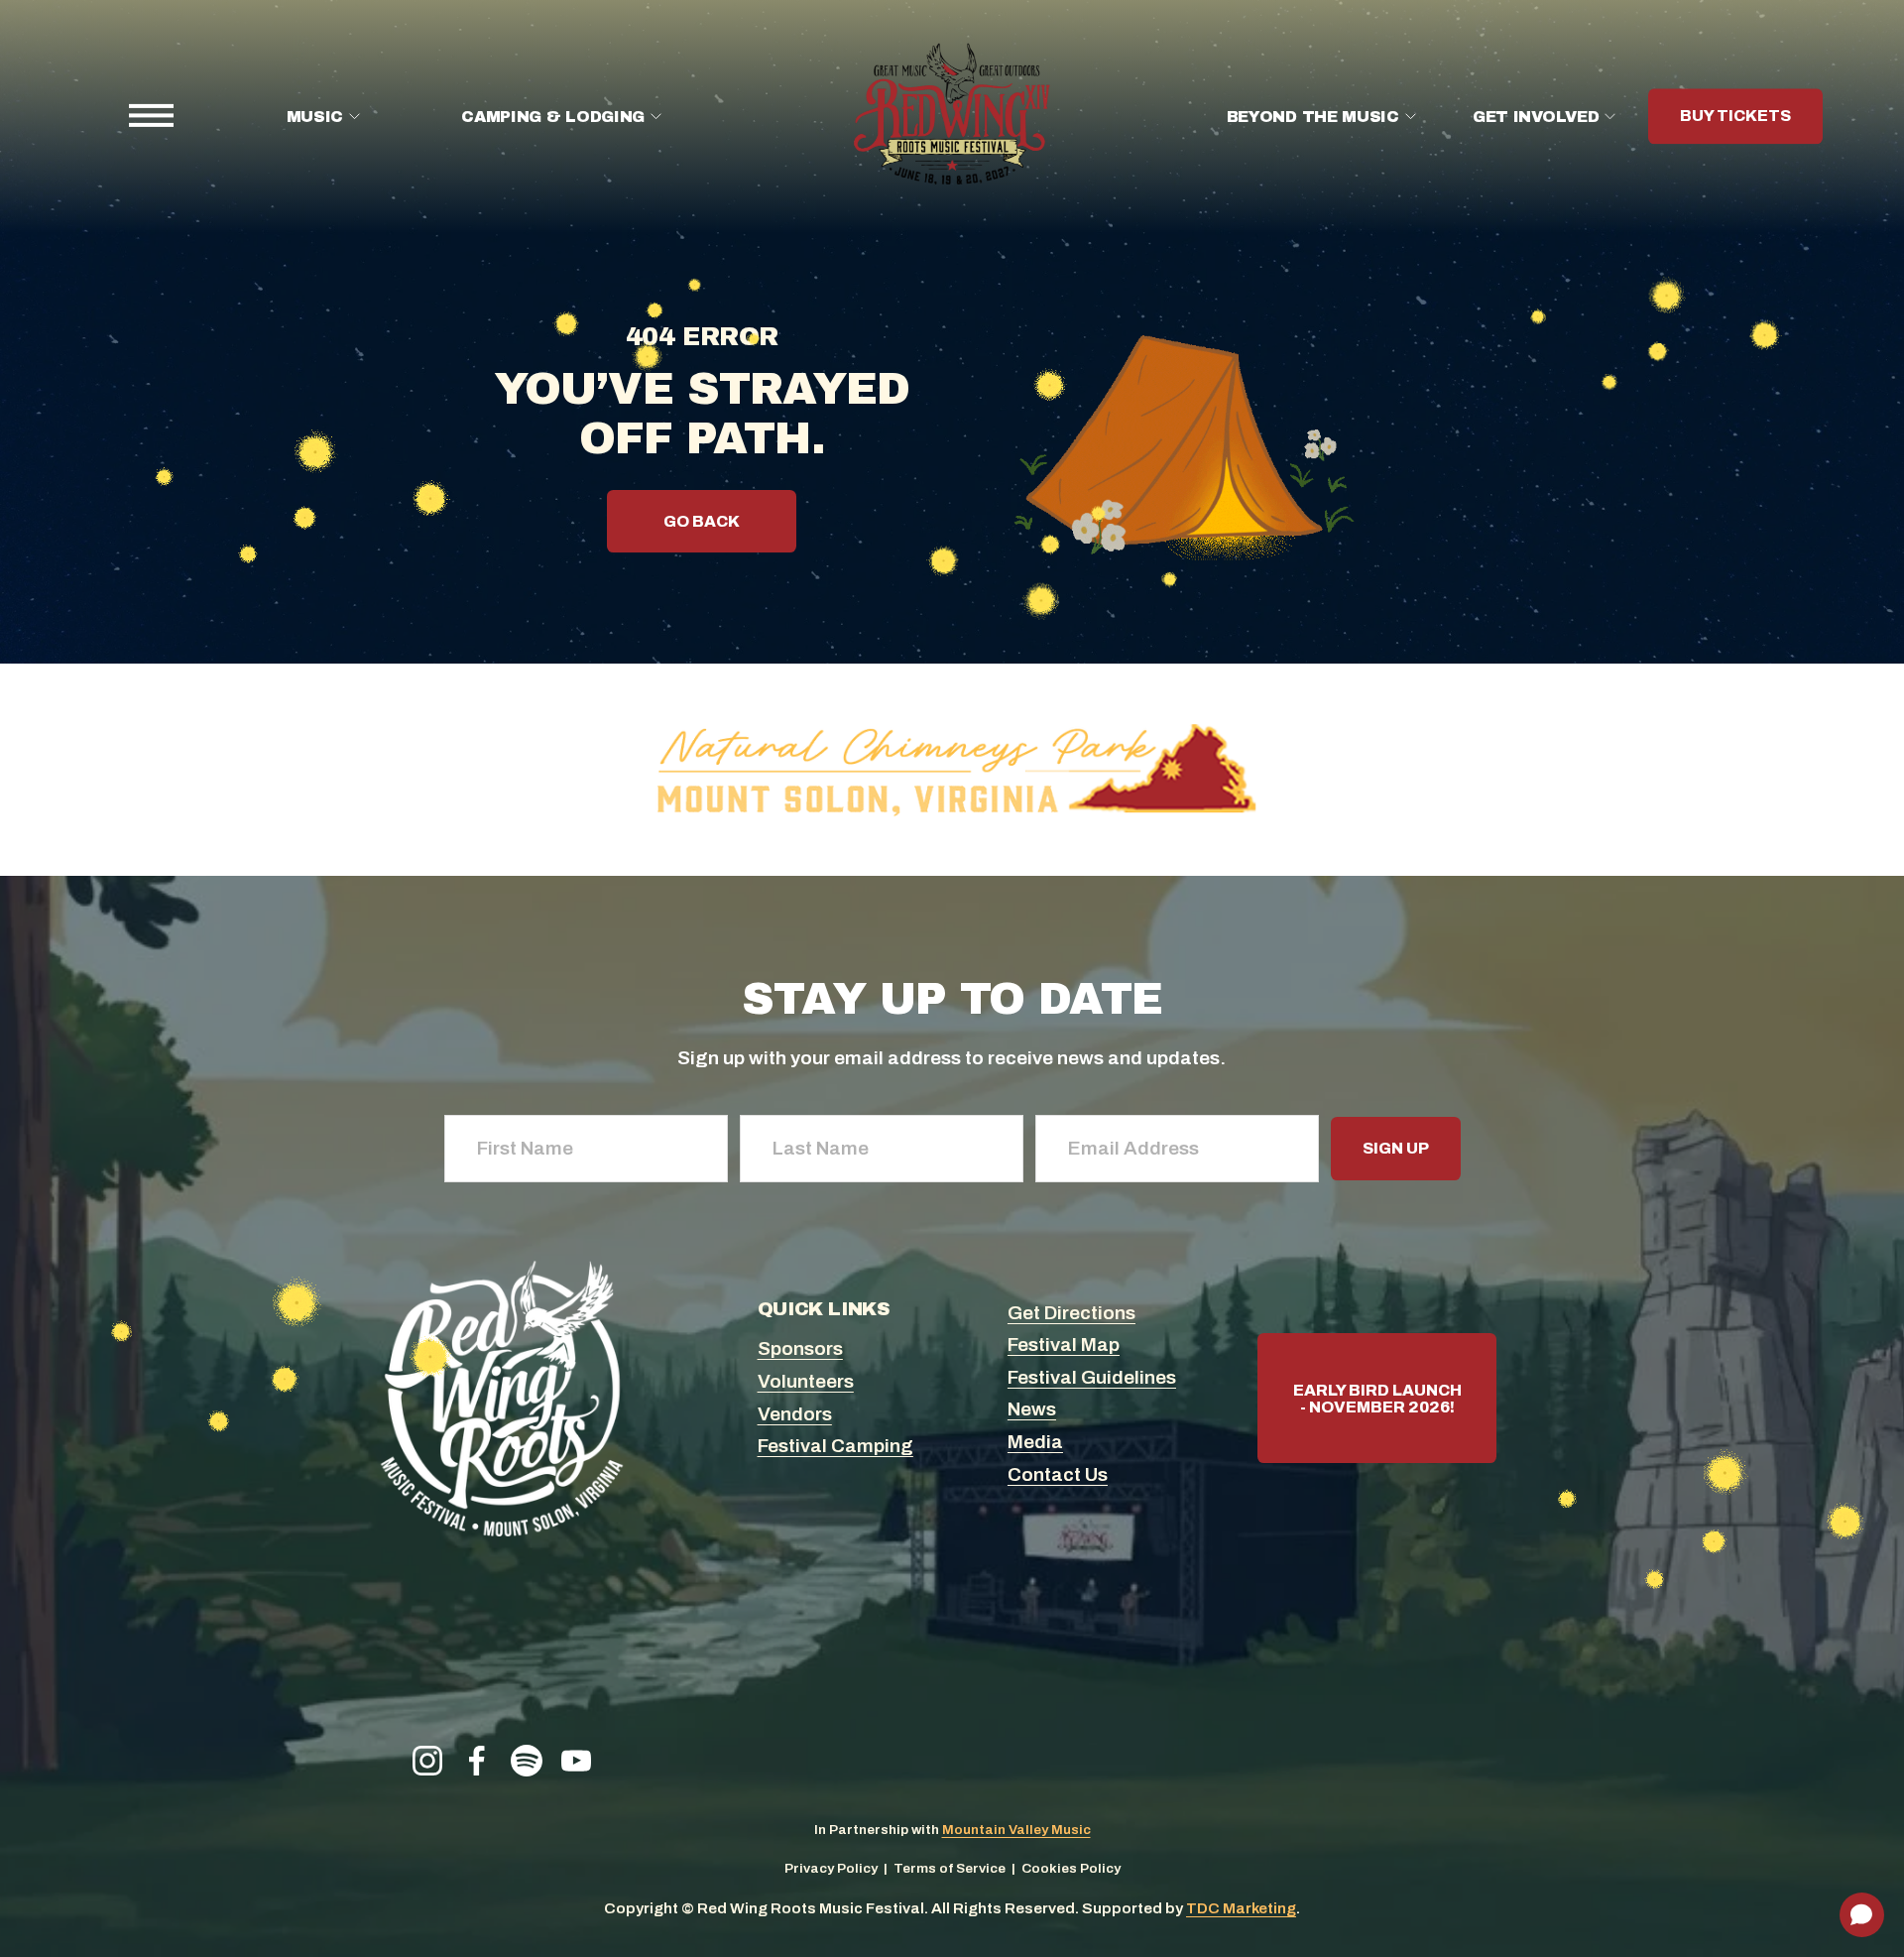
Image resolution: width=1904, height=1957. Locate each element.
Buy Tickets (1735, 117)
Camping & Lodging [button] (553, 117)
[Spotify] (527, 1761)
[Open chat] (1862, 1915)
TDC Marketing (1241, 1908)
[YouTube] (576, 1761)
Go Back (702, 521)
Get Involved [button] (1536, 117)
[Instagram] (427, 1761)
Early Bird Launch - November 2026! (1377, 1399)
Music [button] (315, 117)
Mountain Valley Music (1016, 1830)
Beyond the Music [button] (1313, 117)
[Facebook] (477, 1761)
